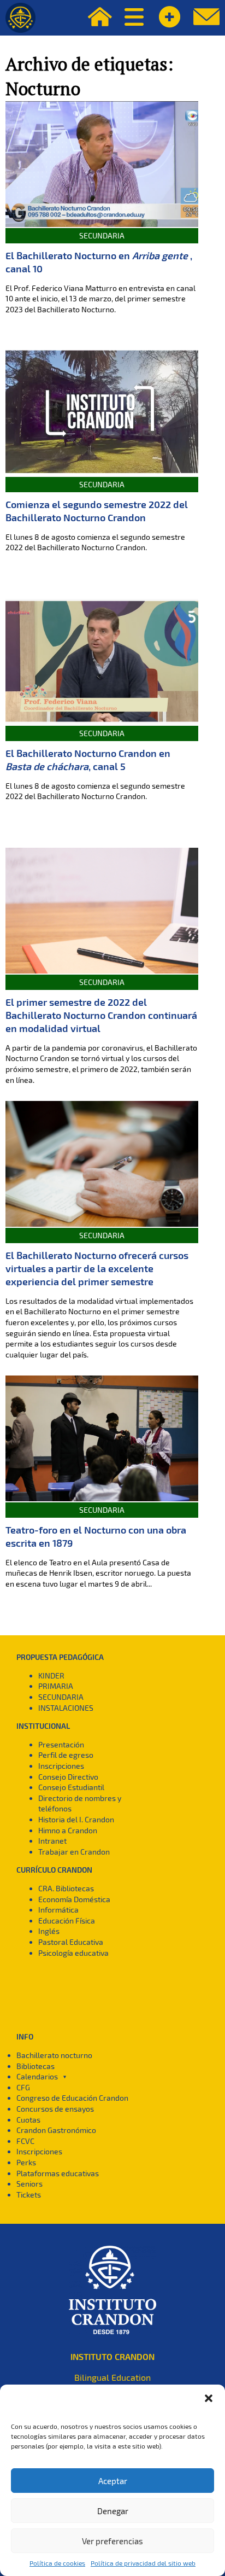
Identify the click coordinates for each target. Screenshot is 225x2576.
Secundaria (102, 235)
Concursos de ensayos (55, 2109)
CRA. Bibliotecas (66, 1888)
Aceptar (113, 2481)
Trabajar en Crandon (74, 1852)
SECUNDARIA (61, 1697)
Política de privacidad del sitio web (143, 2563)
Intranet (52, 1841)
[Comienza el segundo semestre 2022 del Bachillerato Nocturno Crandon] (102, 413)
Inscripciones (61, 1766)
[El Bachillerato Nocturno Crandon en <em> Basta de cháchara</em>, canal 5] (102, 662)
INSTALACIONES (66, 1708)
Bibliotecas (35, 2066)
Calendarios (37, 2076)
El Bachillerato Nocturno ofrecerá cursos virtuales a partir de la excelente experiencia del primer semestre (97, 1268)
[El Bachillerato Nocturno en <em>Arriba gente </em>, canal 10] (102, 164)
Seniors (29, 2184)
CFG (23, 2087)
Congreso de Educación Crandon (72, 2098)
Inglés (49, 1931)
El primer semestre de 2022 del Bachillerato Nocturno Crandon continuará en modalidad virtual (101, 1015)
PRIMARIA (56, 1686)
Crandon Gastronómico (56, 2130)
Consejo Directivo (68, 1777)
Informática (58, 1910)
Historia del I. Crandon (76, 1819)
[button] (209, 2398)
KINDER (51, 1675)
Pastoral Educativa (71, 1942)
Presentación (61, 1744)
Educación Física (67, 1921)
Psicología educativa (73, 1953)
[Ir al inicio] (20, 18)
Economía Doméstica (74, 1899)
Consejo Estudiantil (71, 1787)
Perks (26, 2162)
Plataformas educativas (58, 2173)
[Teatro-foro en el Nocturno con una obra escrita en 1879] (102, 1438)
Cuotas (28, 2120)
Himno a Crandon (68, 1830)
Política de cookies (57, 2563)
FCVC (25, 2141)
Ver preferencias (112, 2541)
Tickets (29, 2195)
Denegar (113, 2511)
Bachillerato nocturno (54, 2055)
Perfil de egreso (66, 1755)
